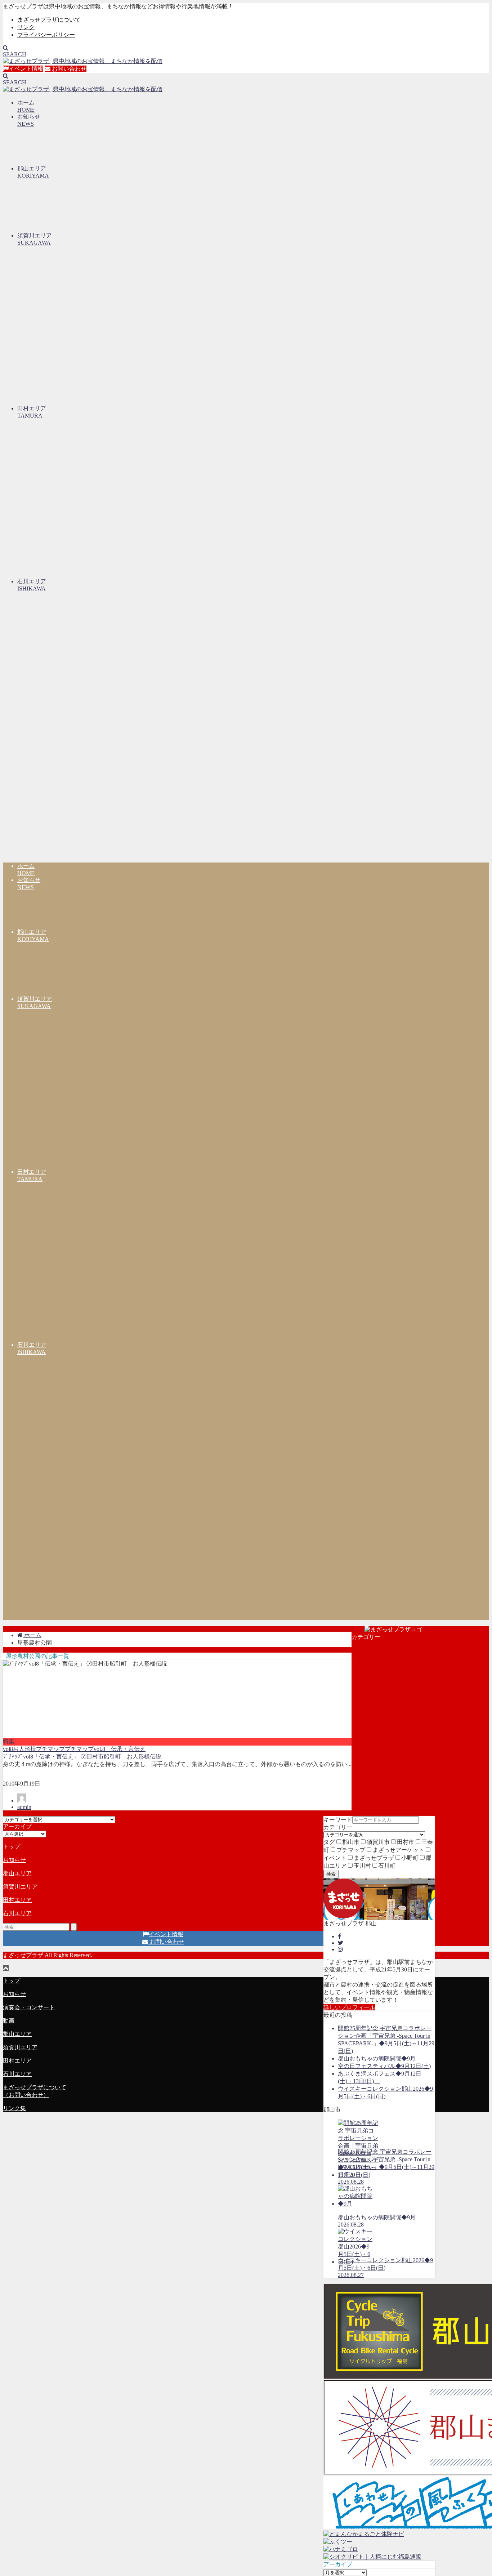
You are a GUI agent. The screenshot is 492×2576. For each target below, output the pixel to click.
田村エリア (17, 1900)
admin (24, 1807)
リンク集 (14, 2108)
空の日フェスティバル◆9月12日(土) (384, 2066)
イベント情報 (26, 69)
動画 (9, 2021)
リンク (26, 27)
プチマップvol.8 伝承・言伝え (105, 1749)
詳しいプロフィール (349, 2007)
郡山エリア (17, 1873)
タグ (329, 1842)
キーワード (338, 1820)
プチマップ (50, 1749)
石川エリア (17, 1913)
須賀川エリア (20, 1887)
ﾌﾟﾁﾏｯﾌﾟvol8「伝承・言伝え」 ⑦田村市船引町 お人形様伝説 (82, 1757)
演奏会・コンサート (29, 2007)
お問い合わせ (68, 69)
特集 (9, 1741)
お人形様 (24, 1749)
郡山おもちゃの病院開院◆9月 (377, 2058)
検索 (331, 1874)
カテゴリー (338, 1827)
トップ (12, 1847)
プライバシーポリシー (46, 35)
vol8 (8, 1749)
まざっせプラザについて (49, 20)
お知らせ (14, 1860)
